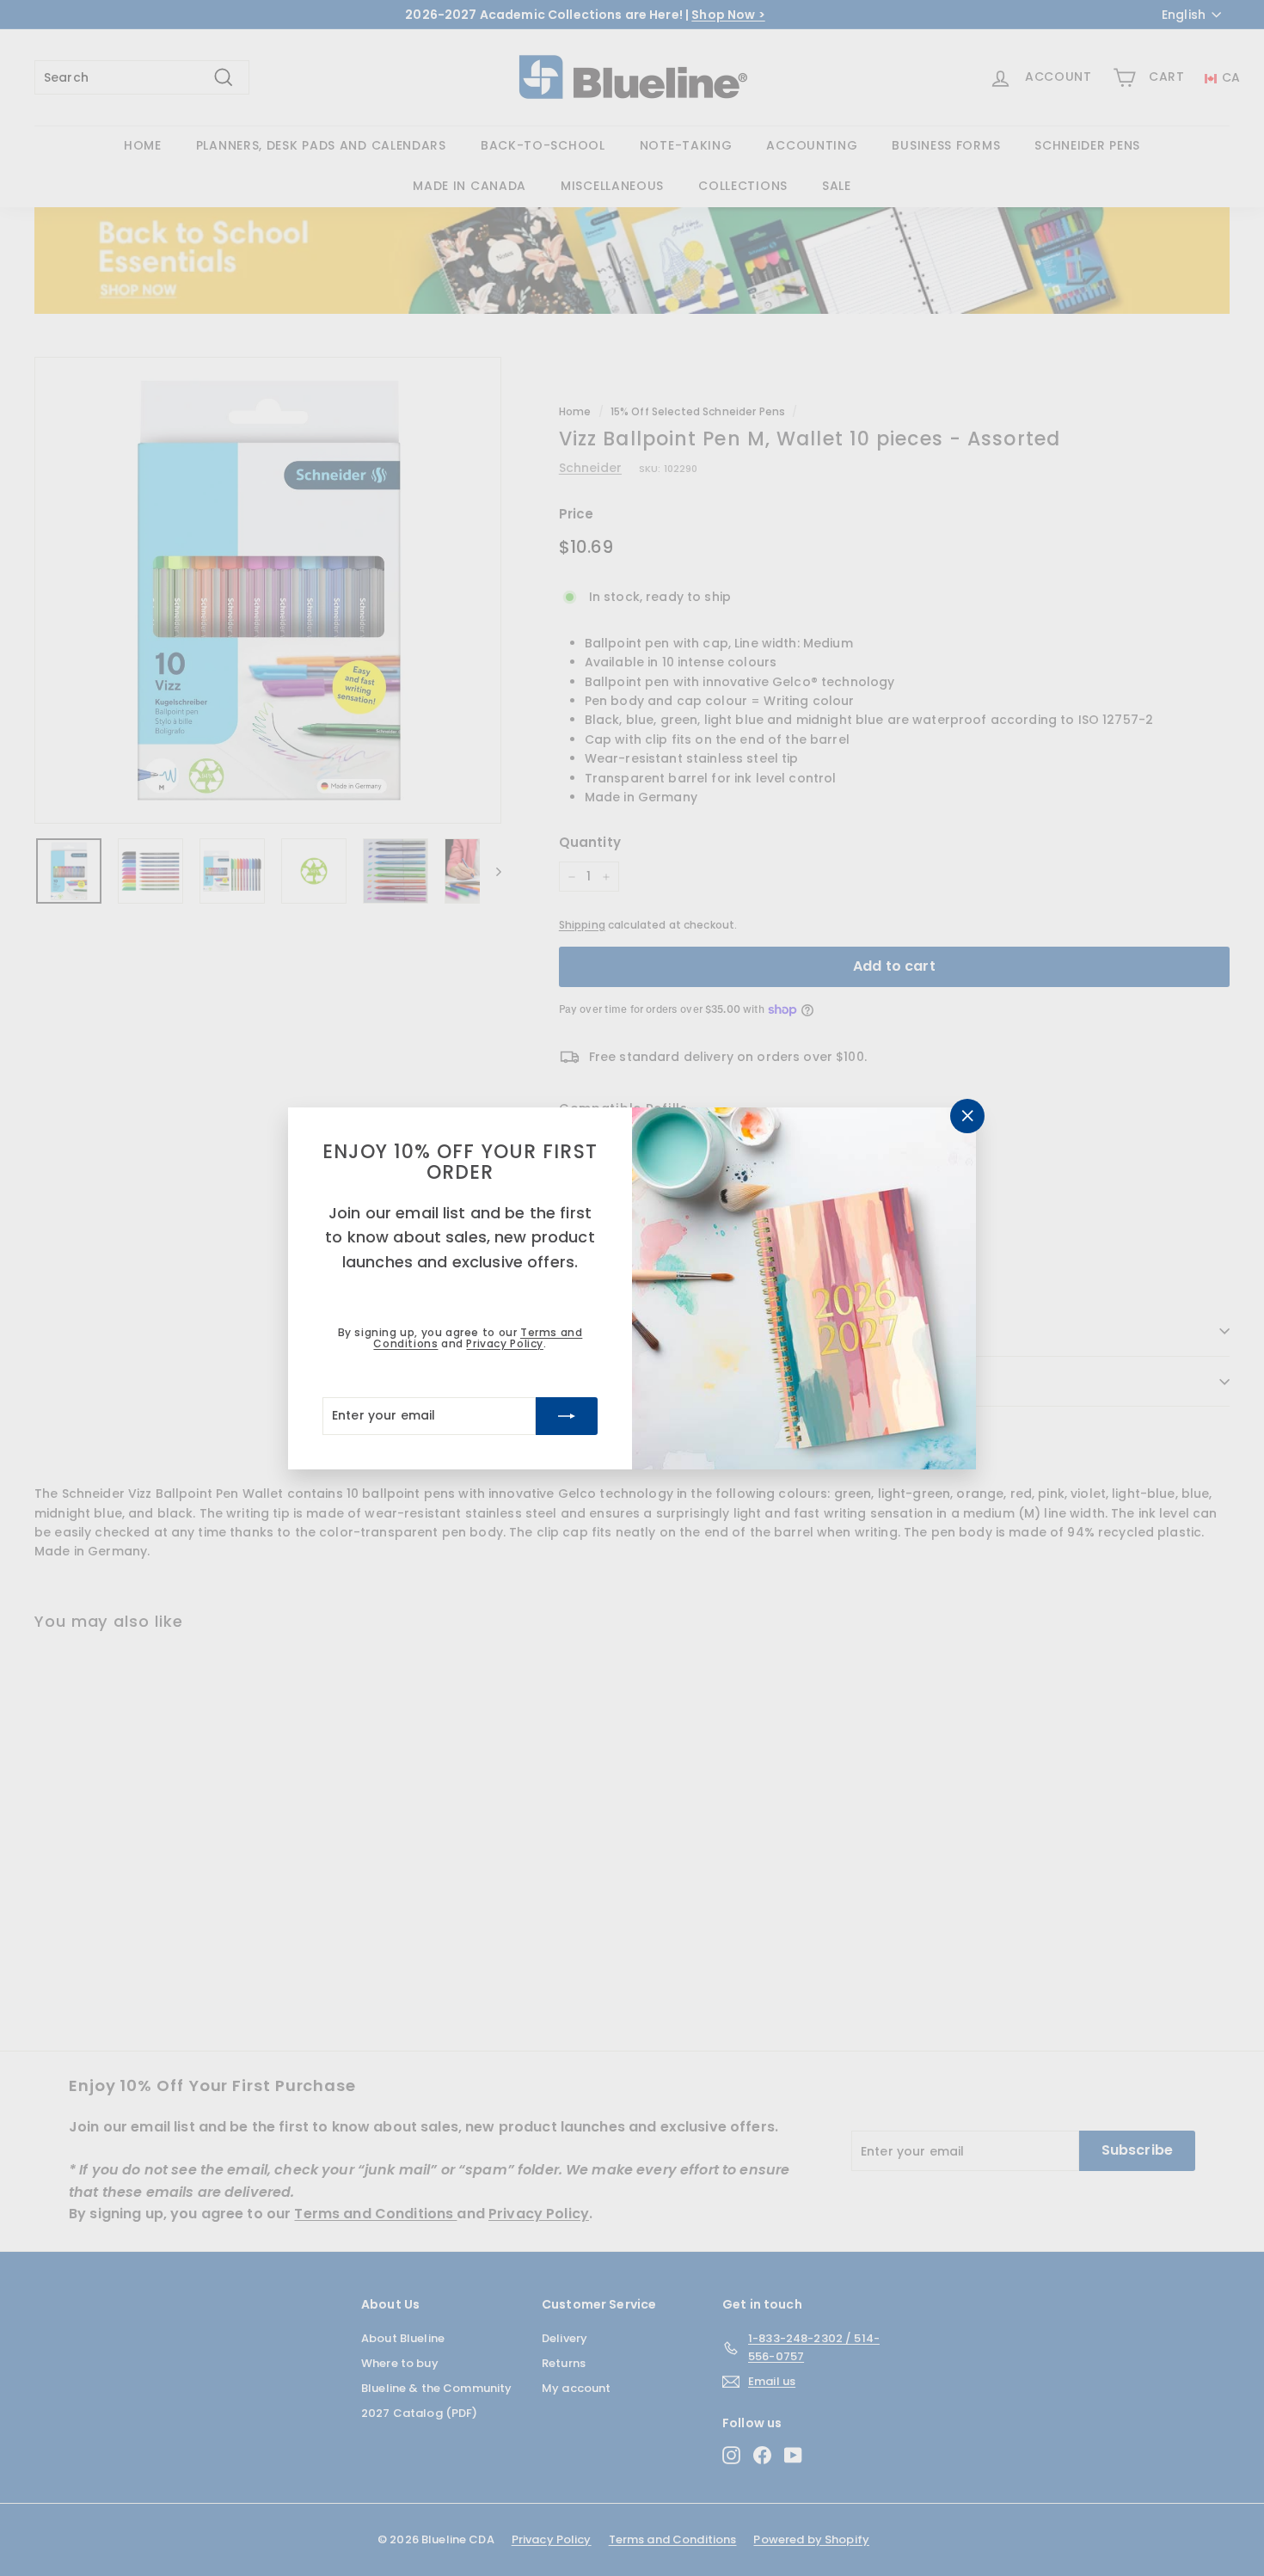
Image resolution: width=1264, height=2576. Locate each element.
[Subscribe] (567, 1415)
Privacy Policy (504, 1343)
